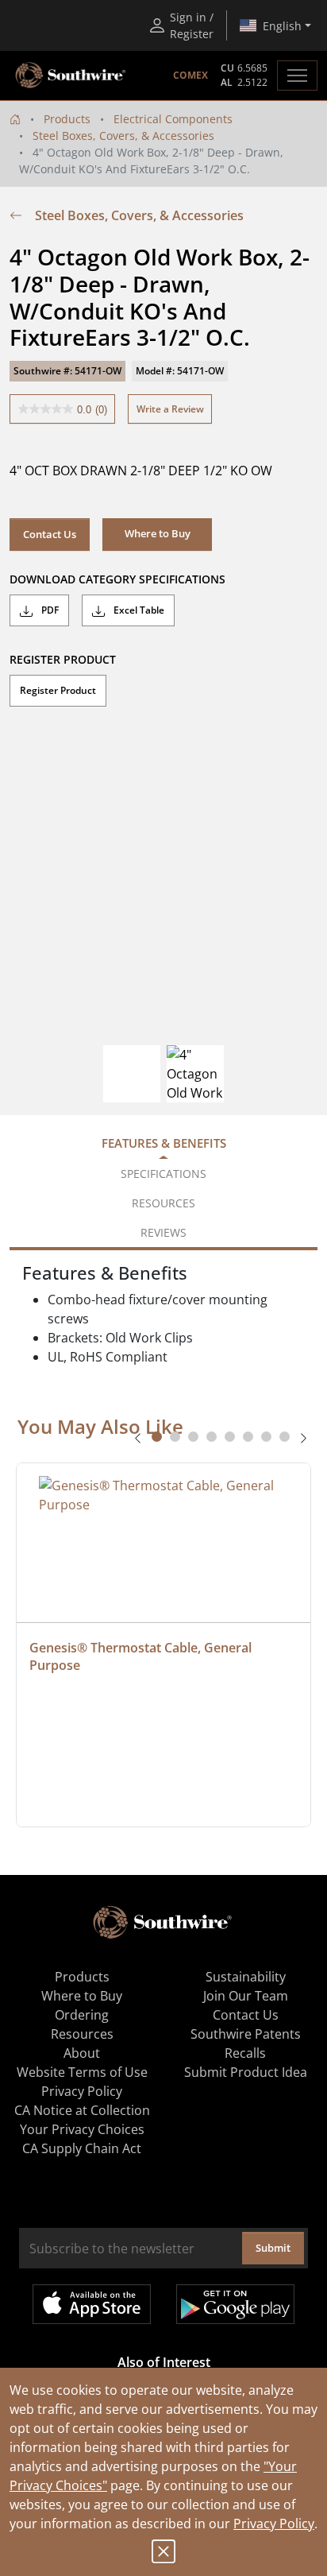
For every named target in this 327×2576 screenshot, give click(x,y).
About (82, 2053)
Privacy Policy (274, 2524)
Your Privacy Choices (82, 2129)
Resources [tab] (163, 1203)
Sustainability (246, 1977)
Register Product (58, 690)
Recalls (245, 2053)
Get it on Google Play (235, 2304)
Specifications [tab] (163, 1174)
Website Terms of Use (82, 2072)
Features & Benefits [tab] (164, 1143)
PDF (49, 610)
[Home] (15, 119)
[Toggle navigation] (297, 76)
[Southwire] (71, 76)
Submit (273, 2248)
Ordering (82, 2015)
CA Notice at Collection (82, 2110)
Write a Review (170, 409)
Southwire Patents (246, 2034)
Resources (82, 2034)
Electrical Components (173, 119)
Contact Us (50, 534)
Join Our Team (246, 1996)
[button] (157, 534)
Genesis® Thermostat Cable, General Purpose (142, 1656)
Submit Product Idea (246, 2072)
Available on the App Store (92, 2304)
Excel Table (138, 610)
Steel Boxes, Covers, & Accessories (123, 136)
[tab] (157, 1437)
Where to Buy (82, 1996)
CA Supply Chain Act (82, 2148)
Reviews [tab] (163, 1232)
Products (67, 119)
